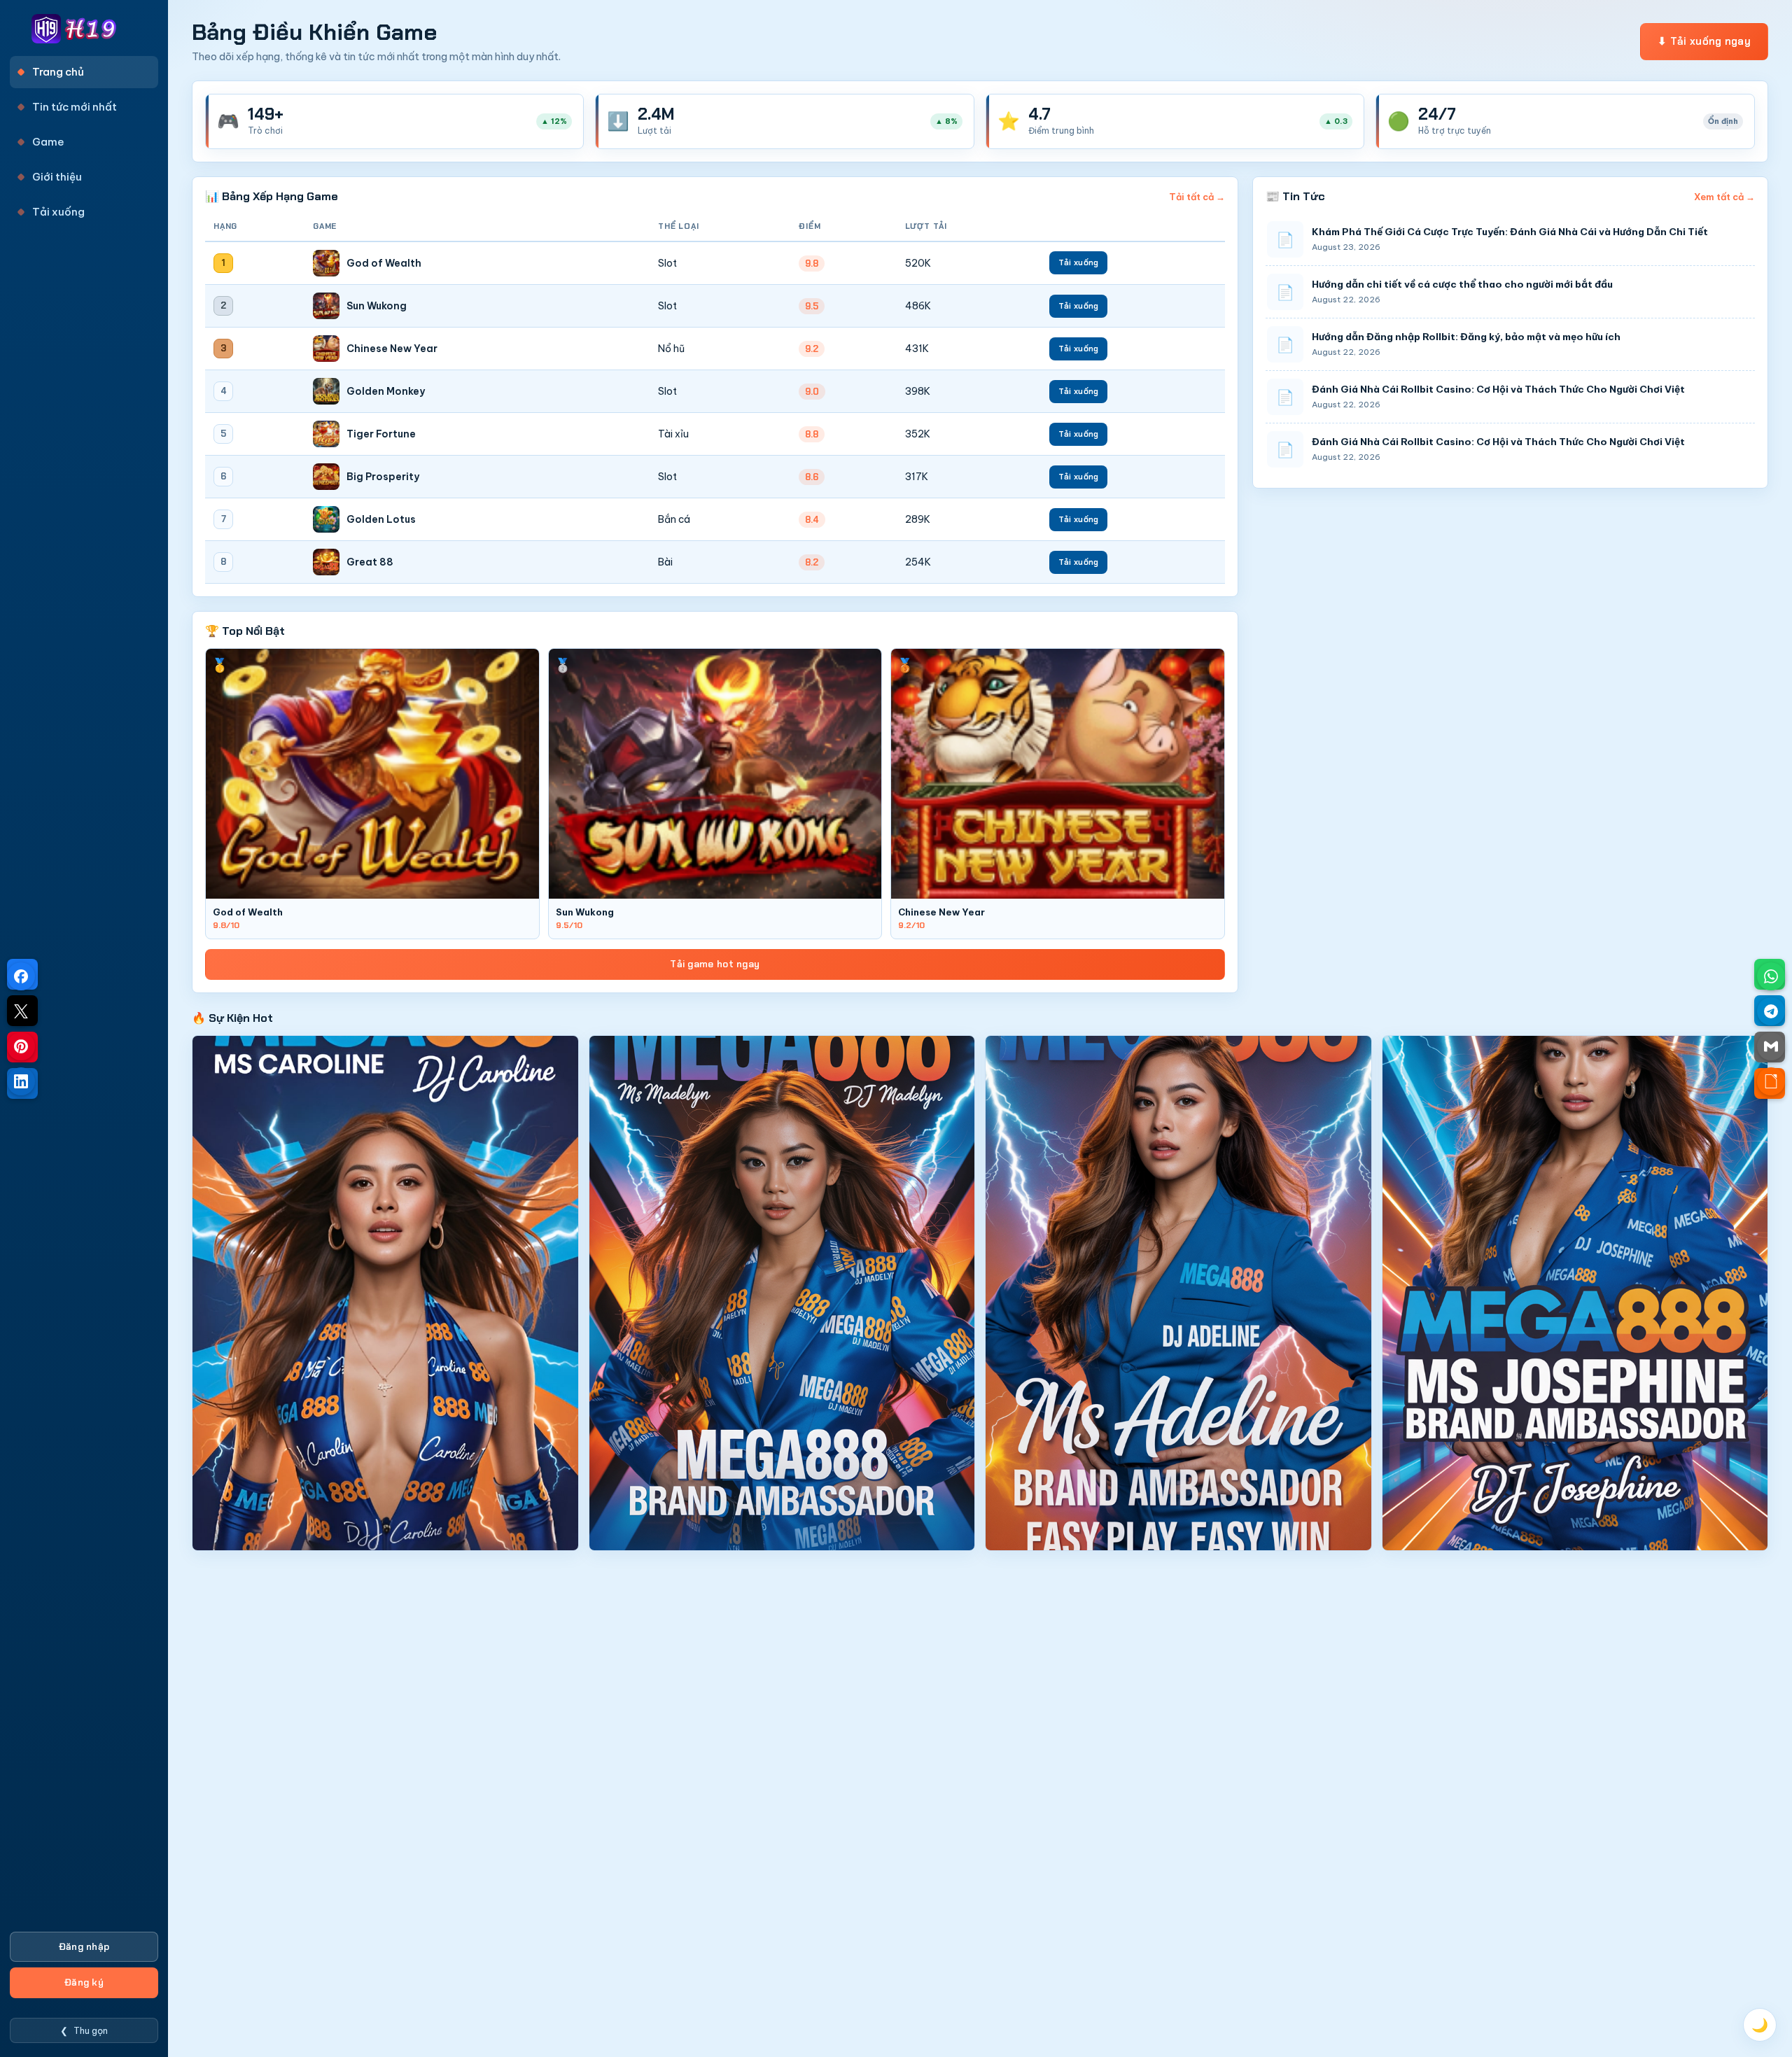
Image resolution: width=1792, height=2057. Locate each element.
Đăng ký (84, 1982)
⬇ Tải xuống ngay (1704, 41)
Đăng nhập (84, 1947)
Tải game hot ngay (715, 964)
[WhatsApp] (1771, 976)
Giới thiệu (57, 177)
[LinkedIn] (21, 1081)
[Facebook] (21, 976)
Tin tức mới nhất (75, 107)
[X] (21, 1011)
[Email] (1771, 1046)
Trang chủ (58, 72)
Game (48, 142)
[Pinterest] (21, 1046)
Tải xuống (58, 212)
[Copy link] (1771, 1081)
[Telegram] (1771, 1011)
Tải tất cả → (1197, 197)
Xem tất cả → (1724, 197)
